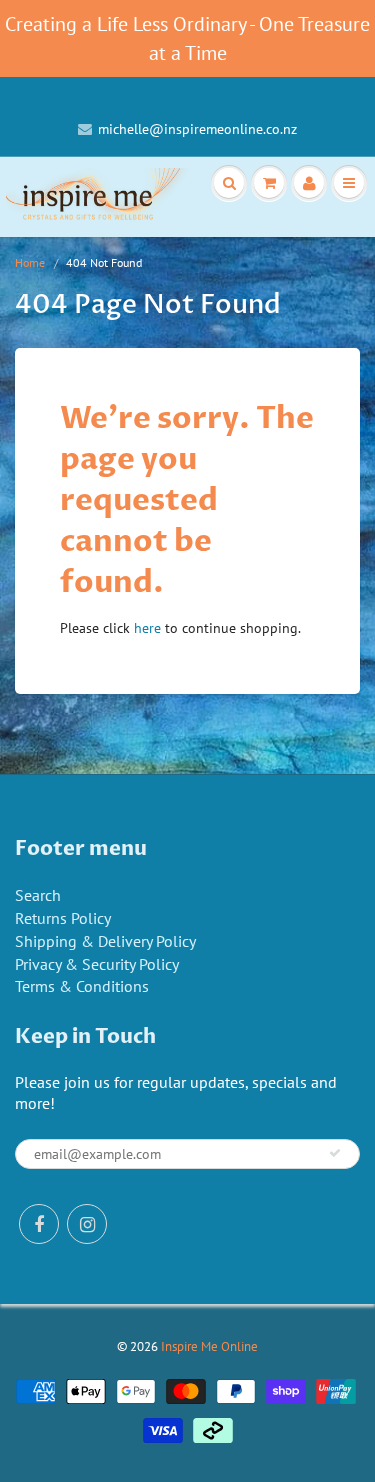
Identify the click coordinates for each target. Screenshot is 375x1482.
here (147, 628)
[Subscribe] (335, 1153)
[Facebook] (39, 1224)
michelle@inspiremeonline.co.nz (197, 129)
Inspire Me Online (209, 1346)
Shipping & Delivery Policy (105, 941)
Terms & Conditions (82, 986)
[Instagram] (87, 1224)
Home (30, 262)
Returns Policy (63, 918)
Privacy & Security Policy (97, 964)
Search (38, 895)
